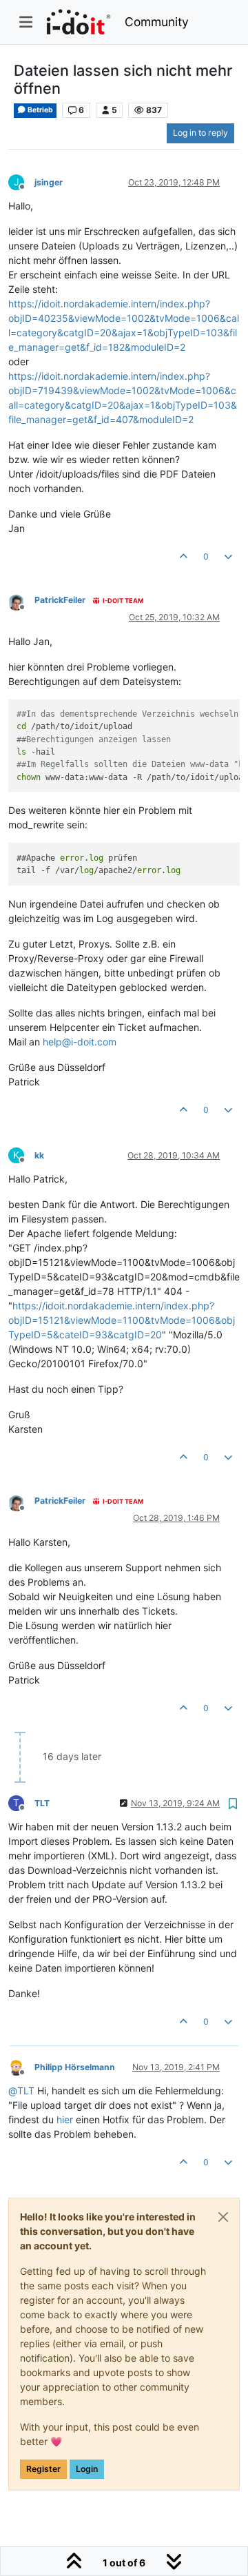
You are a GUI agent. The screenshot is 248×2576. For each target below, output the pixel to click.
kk (39, 1155)
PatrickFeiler (60, 600)
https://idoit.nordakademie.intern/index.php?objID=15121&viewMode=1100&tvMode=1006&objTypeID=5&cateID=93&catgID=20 (122, 1320)
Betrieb (40, 110)
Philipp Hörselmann (75, 2067)
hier (65, 2119)
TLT (42, 1803)
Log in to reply (200, 133)
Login (87, 2469)
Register (43, 2469)
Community (157, 22)
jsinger (49, 182)
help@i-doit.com (80, 1042)
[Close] (223, 2217)
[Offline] (21, 601)
